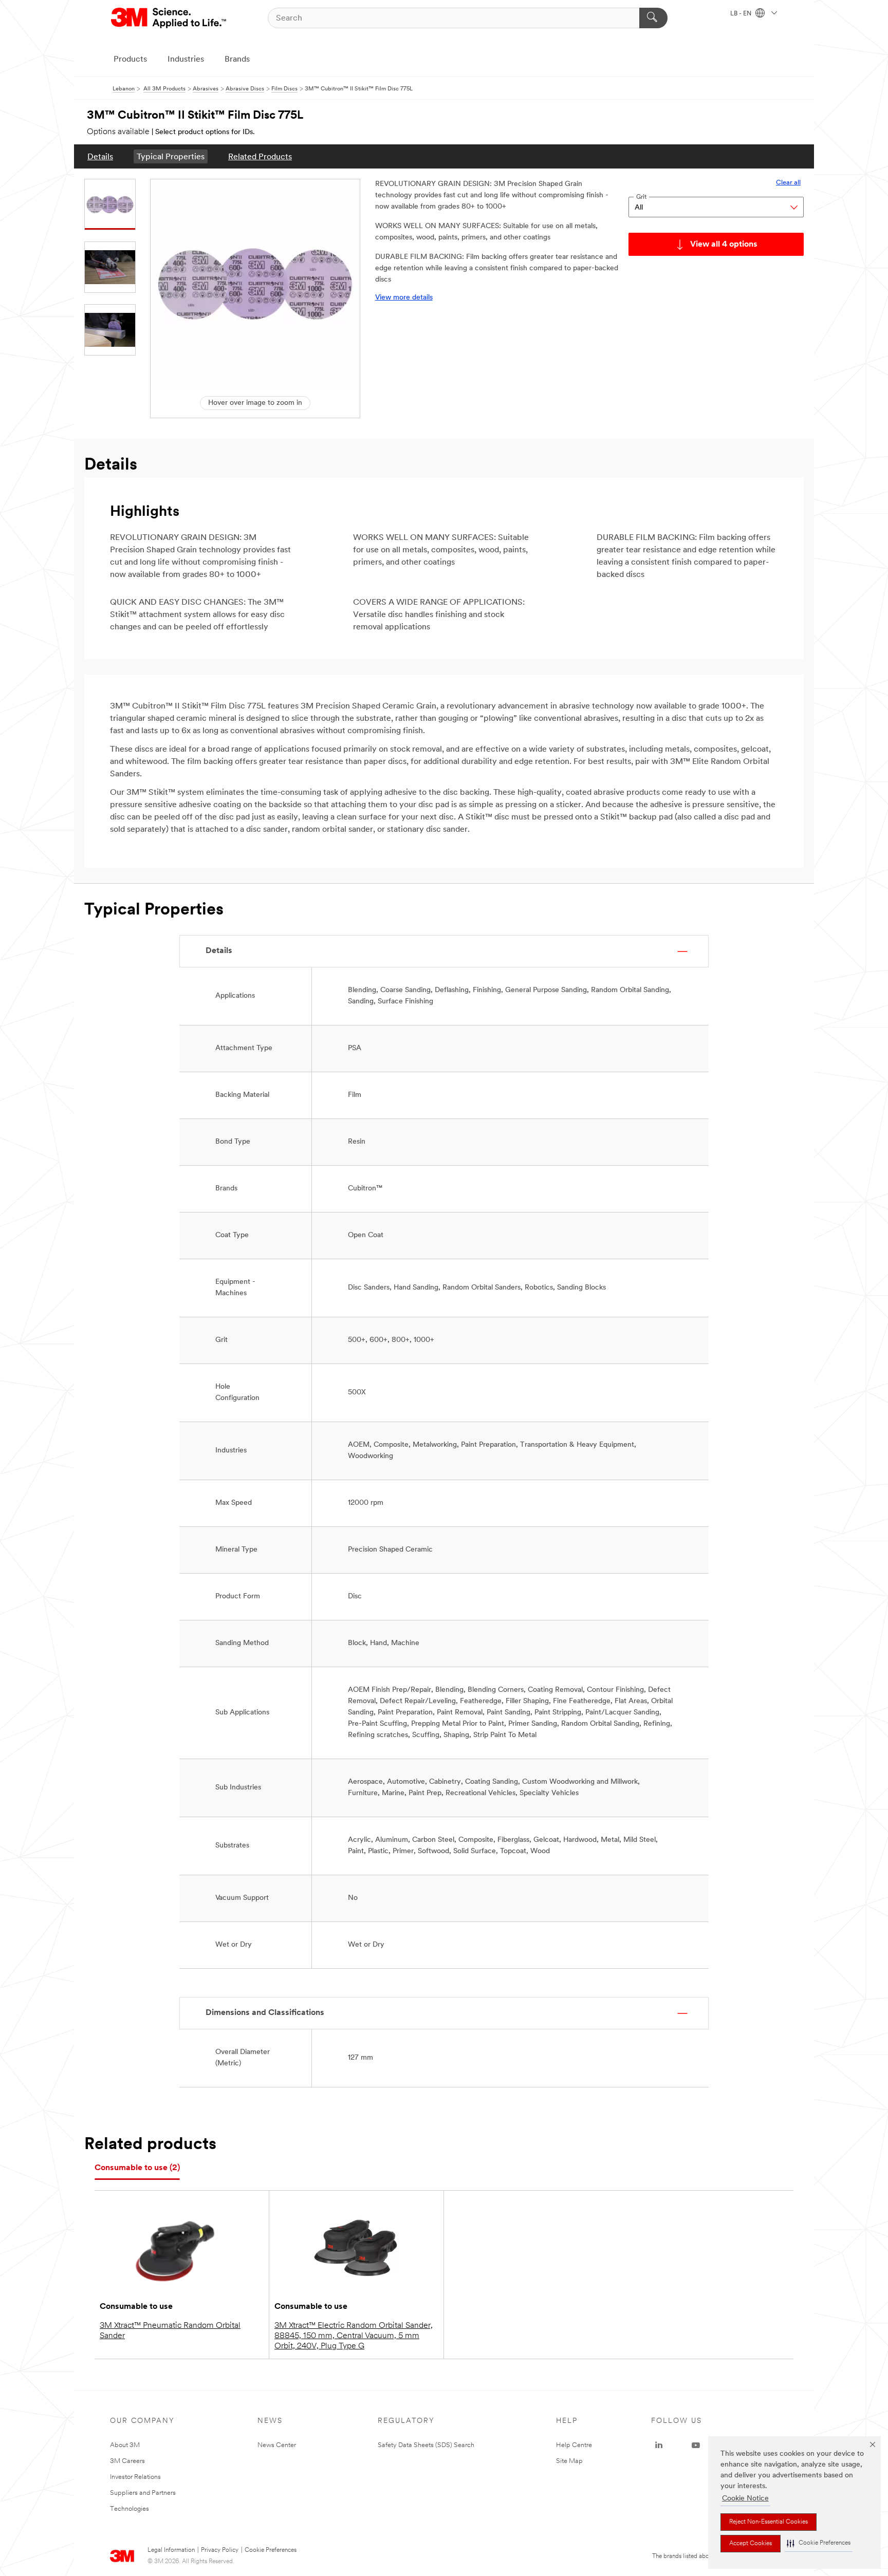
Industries (186, 60)
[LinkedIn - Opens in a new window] (659, 2446)
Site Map (569, 2461)
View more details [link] (404, 298)
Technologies (129, 2509)
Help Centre (574, 2445)
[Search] (653, 18)
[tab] (137, 2168)
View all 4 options (724, 245)
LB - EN (742, 14)
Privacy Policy (220, 2550)
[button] (819, 2543)
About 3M (125, 2445)
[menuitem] (100, 156)
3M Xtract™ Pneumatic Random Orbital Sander (170, 2331)
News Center (277, 2445)
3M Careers (127, 2461)
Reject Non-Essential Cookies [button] (769, 2522)
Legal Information (171, 2550)
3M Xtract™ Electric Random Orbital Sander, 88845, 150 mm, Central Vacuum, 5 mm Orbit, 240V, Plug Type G (354, 2336)
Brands (237, 60)
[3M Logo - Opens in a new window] (169, 18)
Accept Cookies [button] (751, 2544)
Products (130, 60)
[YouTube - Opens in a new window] (696, 2446)
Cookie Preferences (271, 2550)
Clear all (788, 183)
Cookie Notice (745, 2499)
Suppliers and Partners (143, 2493)
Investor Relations (135, 2477)
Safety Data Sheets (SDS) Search (426, 2445)
